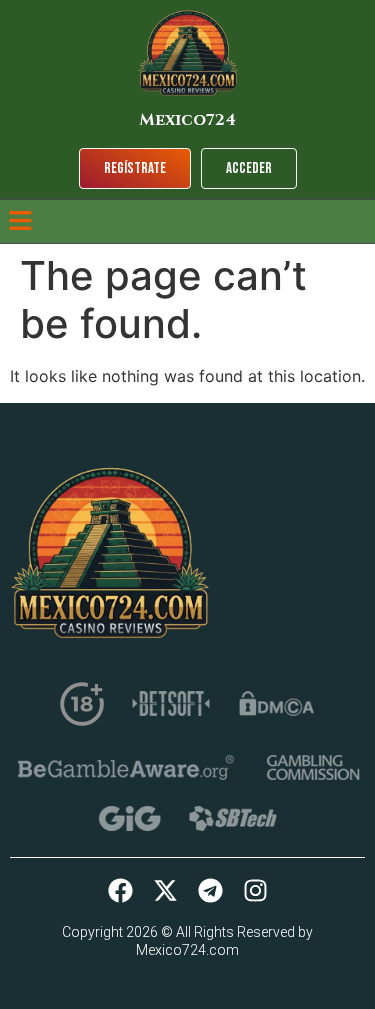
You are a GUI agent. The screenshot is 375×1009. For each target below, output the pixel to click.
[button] (20, 221)
